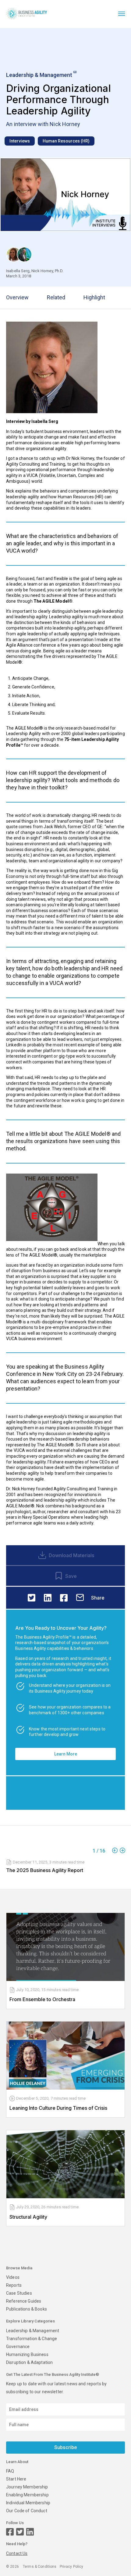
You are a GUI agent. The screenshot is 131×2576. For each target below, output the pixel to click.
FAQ (10, 2471)
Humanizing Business (27, 2354)
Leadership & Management (33, 2331)
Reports (14, 2285)
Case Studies (19, 2293)
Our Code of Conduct (27, 2511)
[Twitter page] (20, 2532)
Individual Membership (28, 2503)
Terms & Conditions (40, 2567)
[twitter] (32, 1598)
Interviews (20, 141)
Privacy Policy (72, 2567)
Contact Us (17, 2553)
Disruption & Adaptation (29, 2362)
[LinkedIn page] (30, 2532)
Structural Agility (28, 2217)
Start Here (16, 2479)
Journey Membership (27, 2487)
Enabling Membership (27, 2495)
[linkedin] (48, 1598)
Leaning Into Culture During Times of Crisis (58, 2108)
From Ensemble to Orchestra (42, 1999)
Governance (18, 2347)
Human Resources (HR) (66, 141)
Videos (13, 2277)
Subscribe (65, 2447)
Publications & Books (27, 2309)
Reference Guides (24, 2301)
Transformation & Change (32, 2339)
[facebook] (64, 1598)
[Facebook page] (10, 2532)
